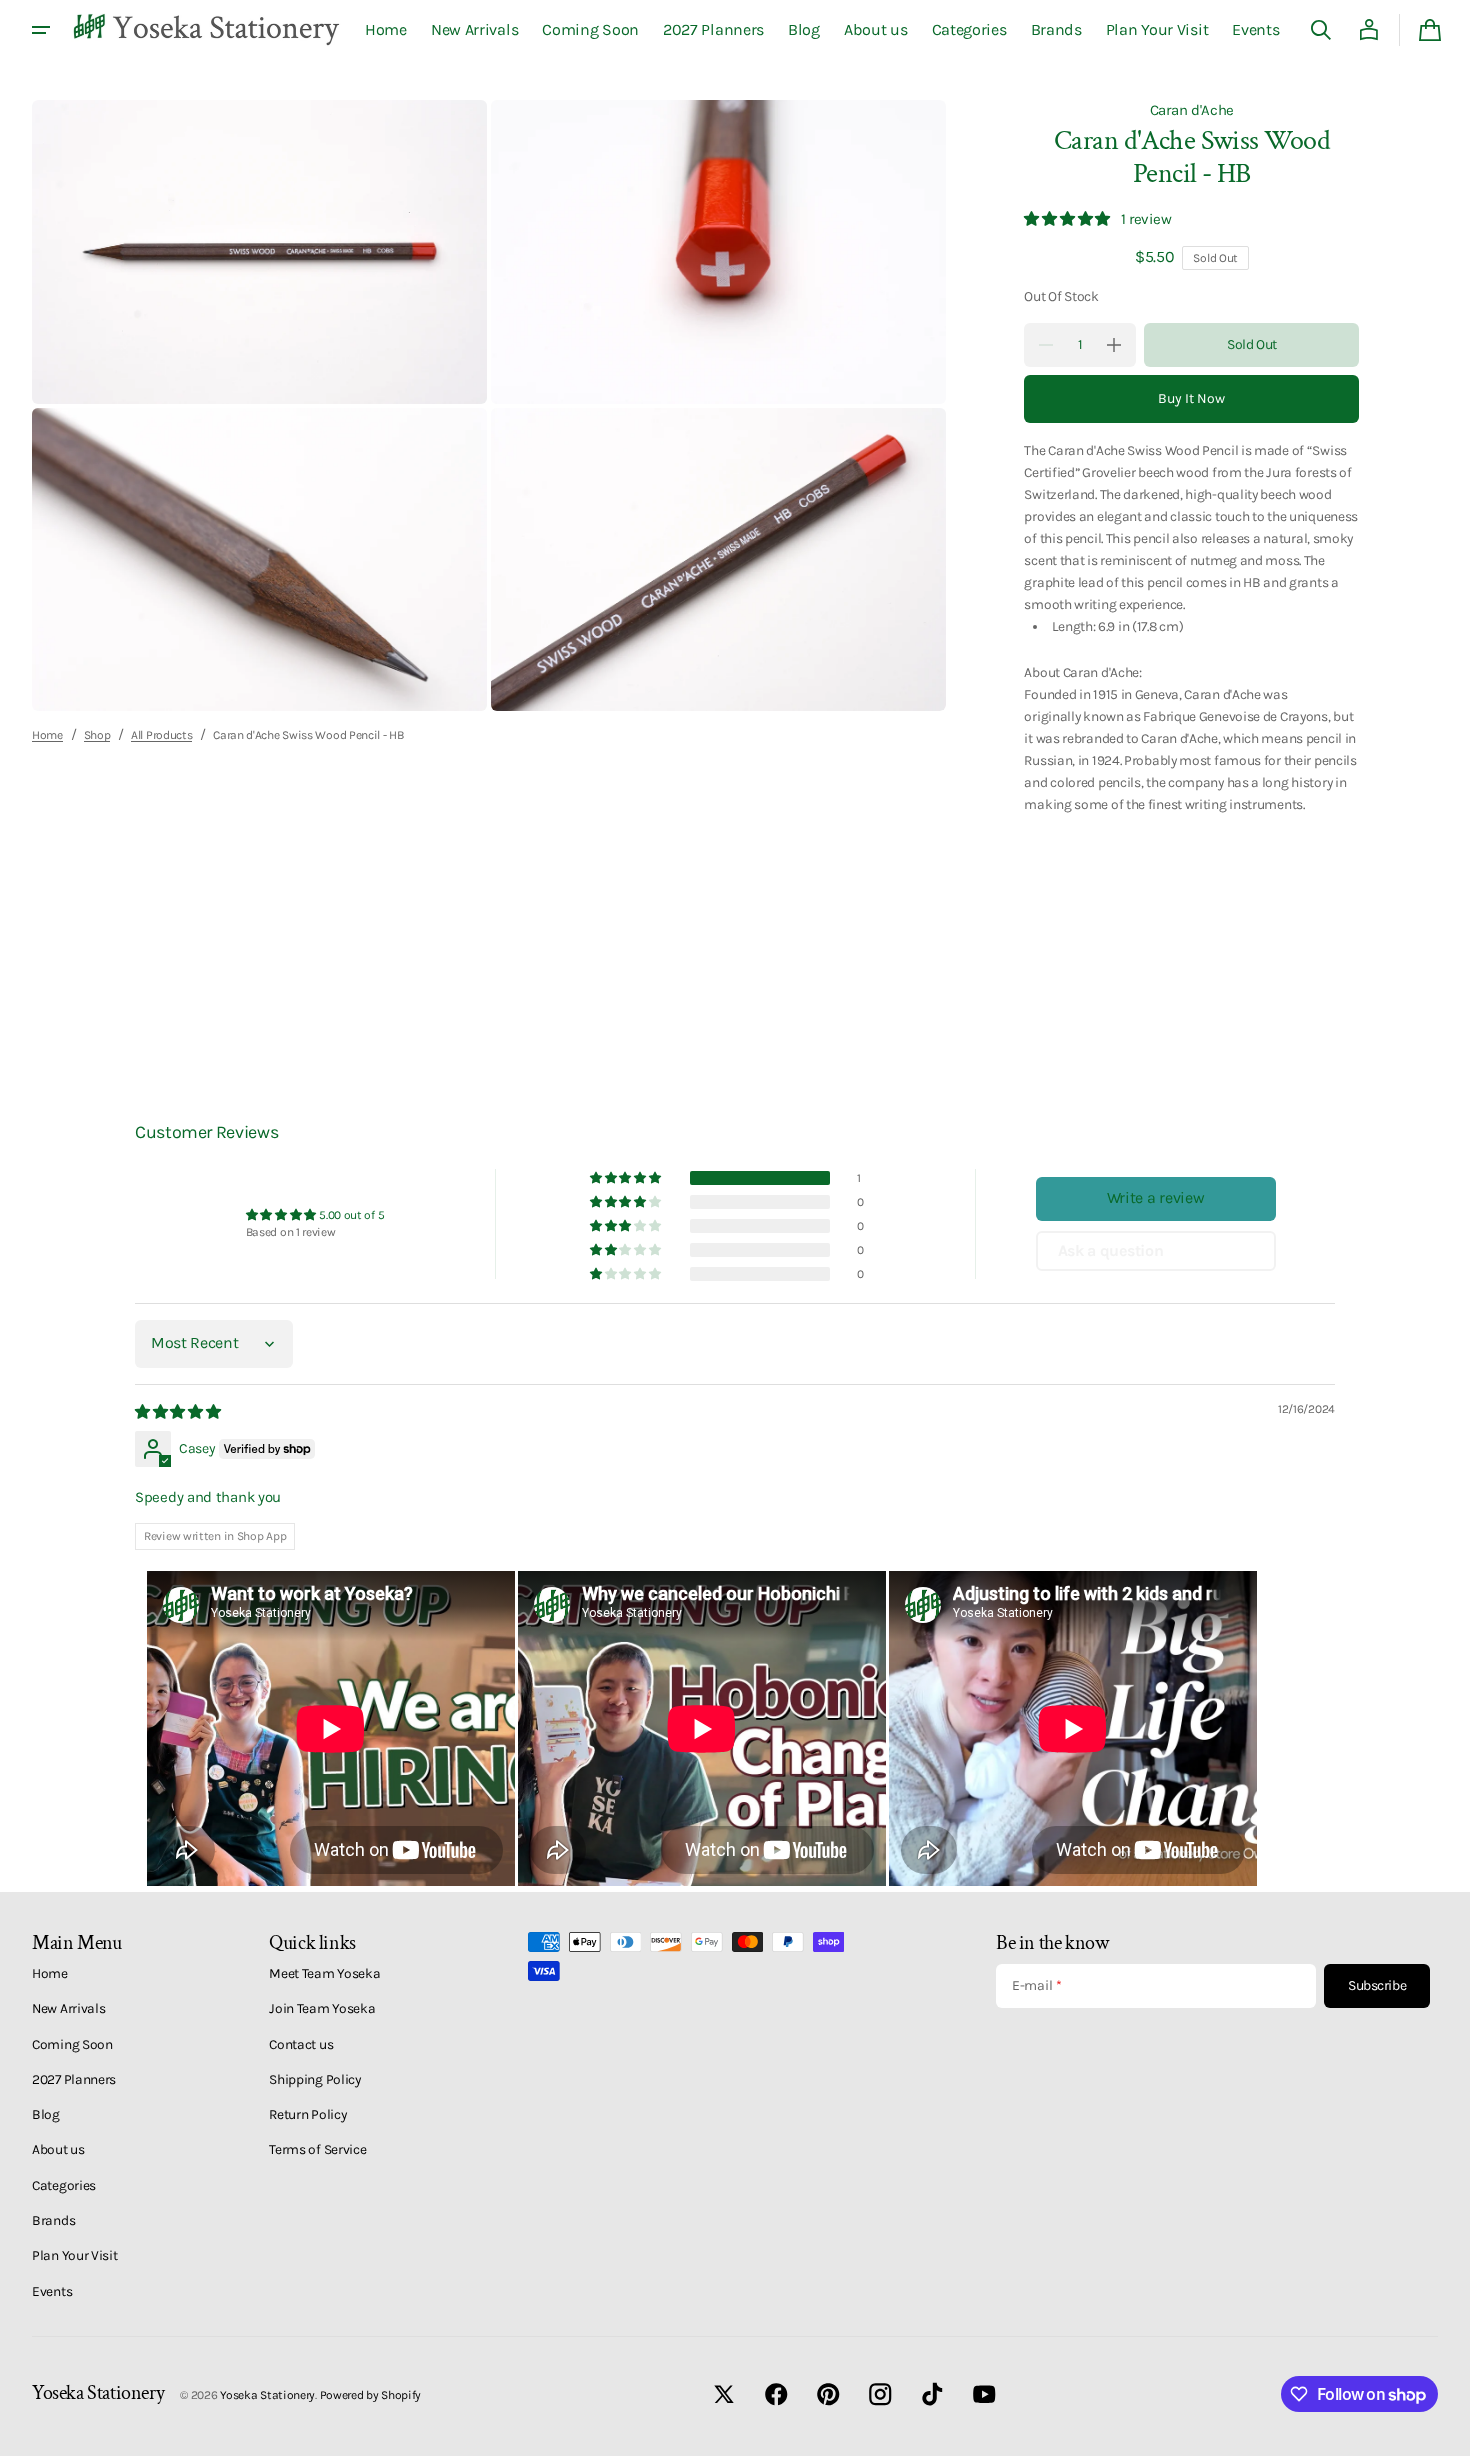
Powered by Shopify (371, 2395)
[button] (1321, 30)
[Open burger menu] (41, 30)
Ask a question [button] (1111, 1250)
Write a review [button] (1156, 1197)
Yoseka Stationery (267, 2395)
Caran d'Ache (1192, 110)
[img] (179, 1412)
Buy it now (1191, 398)
